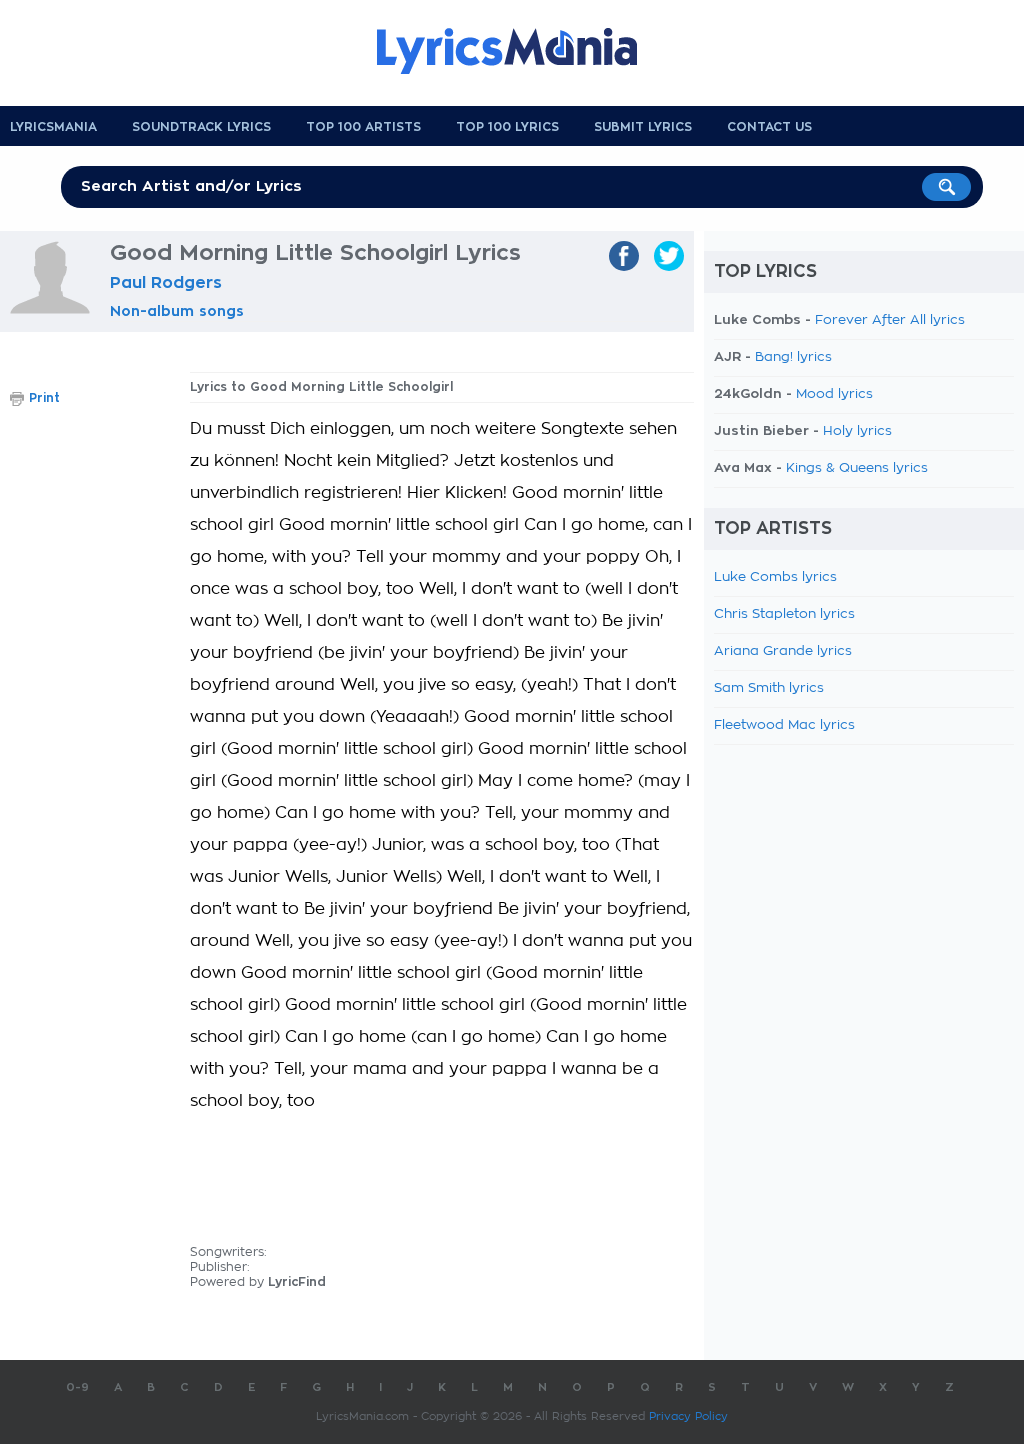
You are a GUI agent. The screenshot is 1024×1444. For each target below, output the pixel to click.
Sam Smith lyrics (769, 688)
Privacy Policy (688, 1416)
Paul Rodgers (166, 283)
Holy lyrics (857, 431)
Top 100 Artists (363, 127)
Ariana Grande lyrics (783, 651)
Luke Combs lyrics (775, 577)
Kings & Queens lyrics (857, 468)
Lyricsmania (53, 127)
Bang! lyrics (793, 357)
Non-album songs (177, 311)
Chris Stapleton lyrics (784, 614)
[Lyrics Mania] (522, 51)
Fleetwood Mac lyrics (784, 725)
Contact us (769, 127)
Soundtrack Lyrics (201, 127)
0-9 (77, 1387)
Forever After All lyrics (890, 320)
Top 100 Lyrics (507, 127)
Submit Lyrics (643, 127)
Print (44, 398)
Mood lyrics (834, 394)
